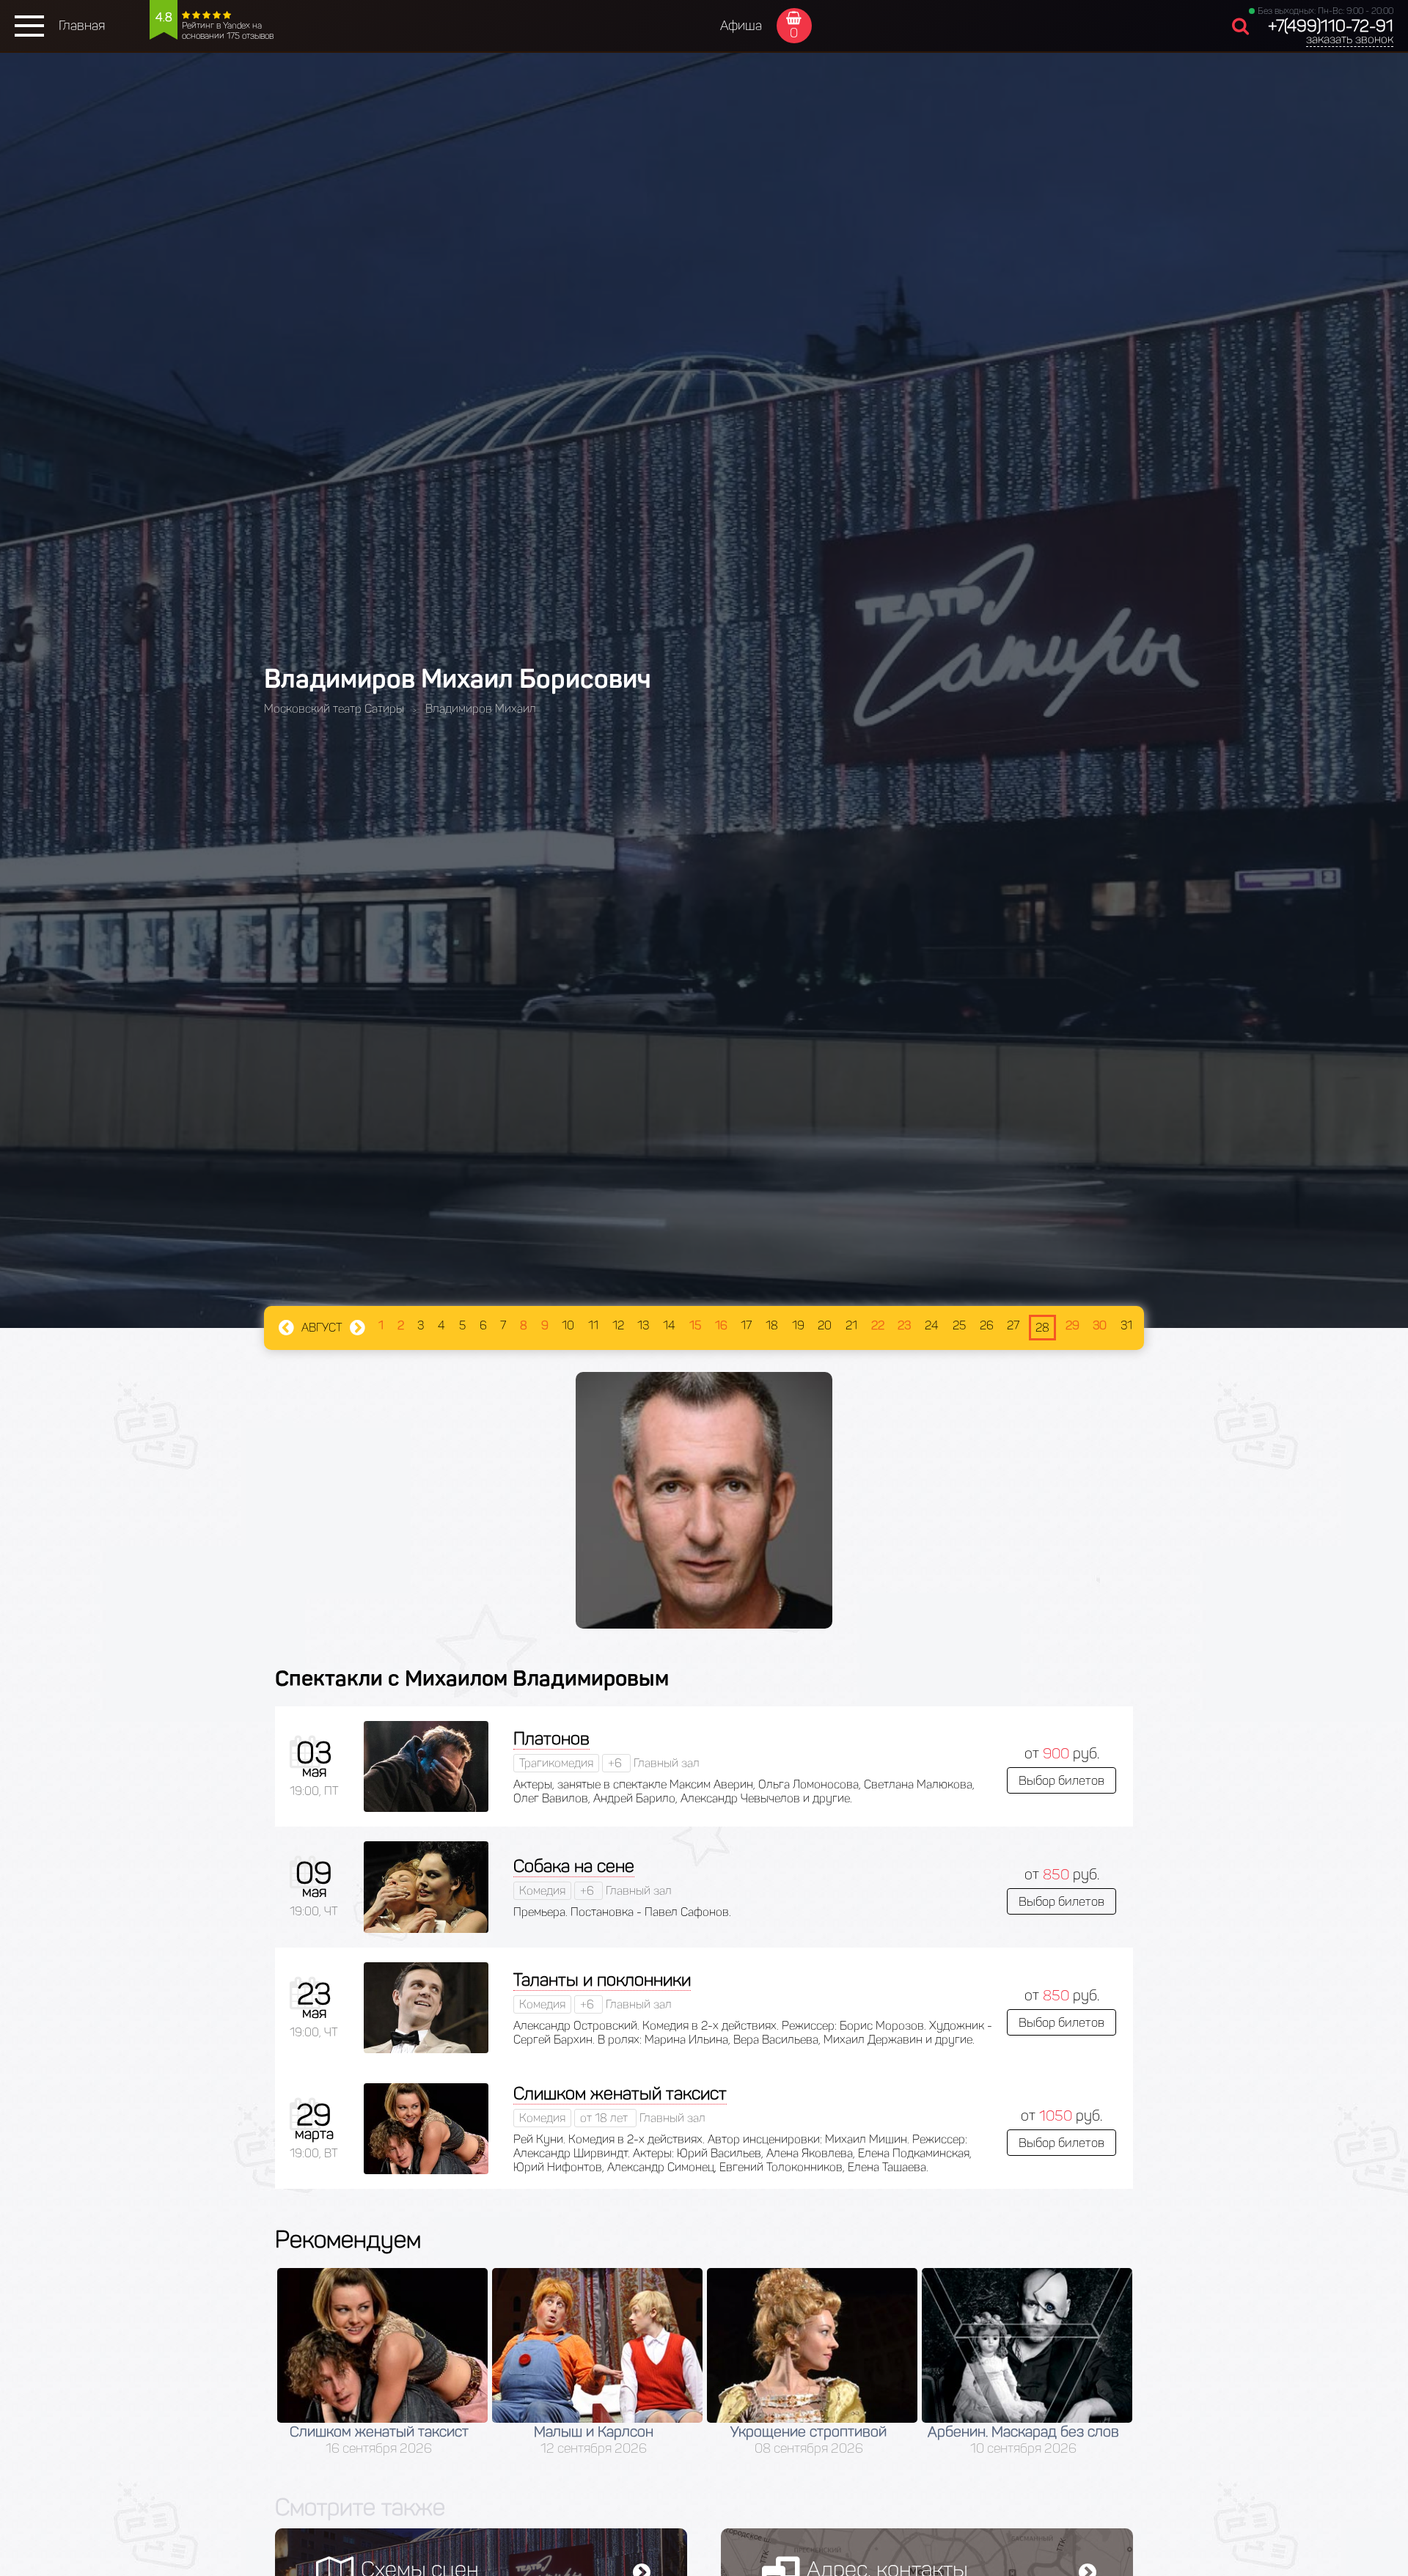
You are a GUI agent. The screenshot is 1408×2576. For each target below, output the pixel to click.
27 (1013, 1325)
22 (878, 1325)
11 (593, 1325)
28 (1042, 1328)
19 (798, 1325)
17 (746, 1325)
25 (959, 1325)
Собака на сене (574, 1866)
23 (904, 1325)
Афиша (741, 26)
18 (772, 1325)
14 (669, 1325)
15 (695, 1325)
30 (1100, 1325)
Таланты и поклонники (602, 1979)
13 (643, 1325)
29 (1072, 1325)
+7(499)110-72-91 (1331, 26)
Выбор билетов (1061, 1780)
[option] (382, 2362)
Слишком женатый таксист (620, 2093)
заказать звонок (1350, 39)
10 (568, 1325)
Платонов (551, 1738)
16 (721, 1325)
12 (618, 1325)
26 (987, 1325)
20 (825, 1325)
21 (851, 1325)
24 (932, 1325)
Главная (82, 26)
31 (1126, 1325)
